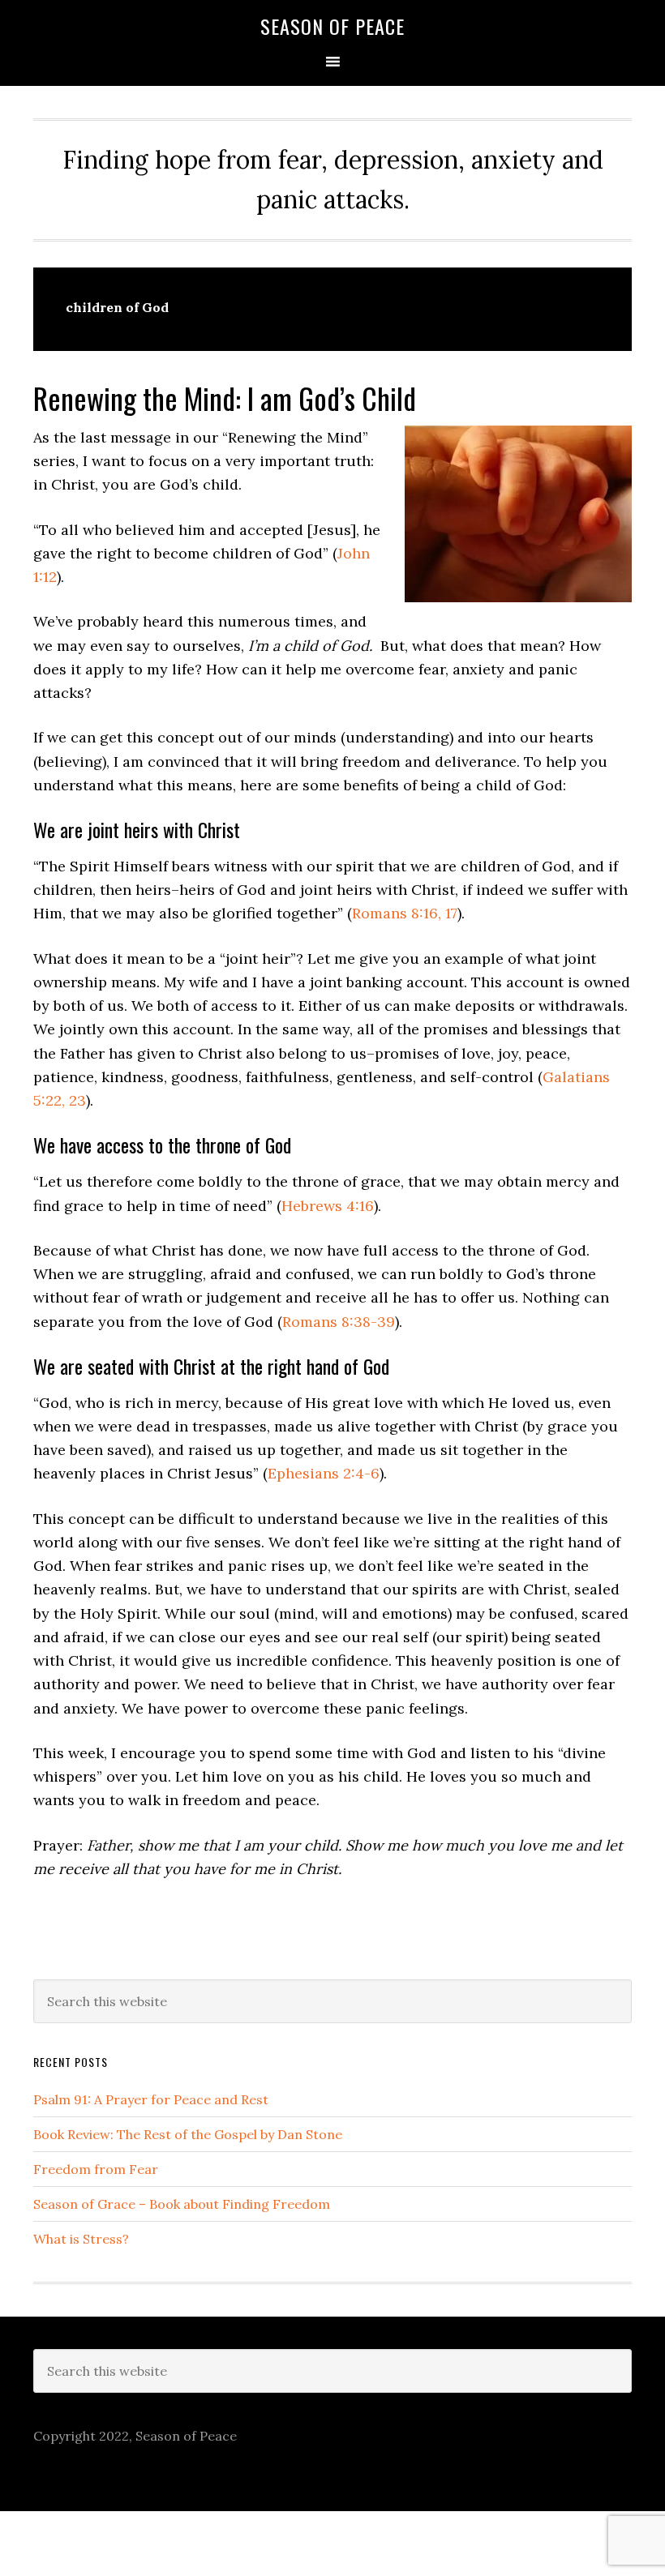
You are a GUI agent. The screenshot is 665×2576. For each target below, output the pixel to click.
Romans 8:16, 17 (405, 913)
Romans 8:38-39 (339, 1322)
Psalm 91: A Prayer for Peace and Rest (151, 2099)
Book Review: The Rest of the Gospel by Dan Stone (188, 2134)
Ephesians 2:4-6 (324, 1473)
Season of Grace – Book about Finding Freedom (182, 2204)
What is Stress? (81, 2239)
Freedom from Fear (96, 2169)
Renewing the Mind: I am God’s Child (225, 398)
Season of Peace (332, 26)
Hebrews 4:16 (328, 1206)
